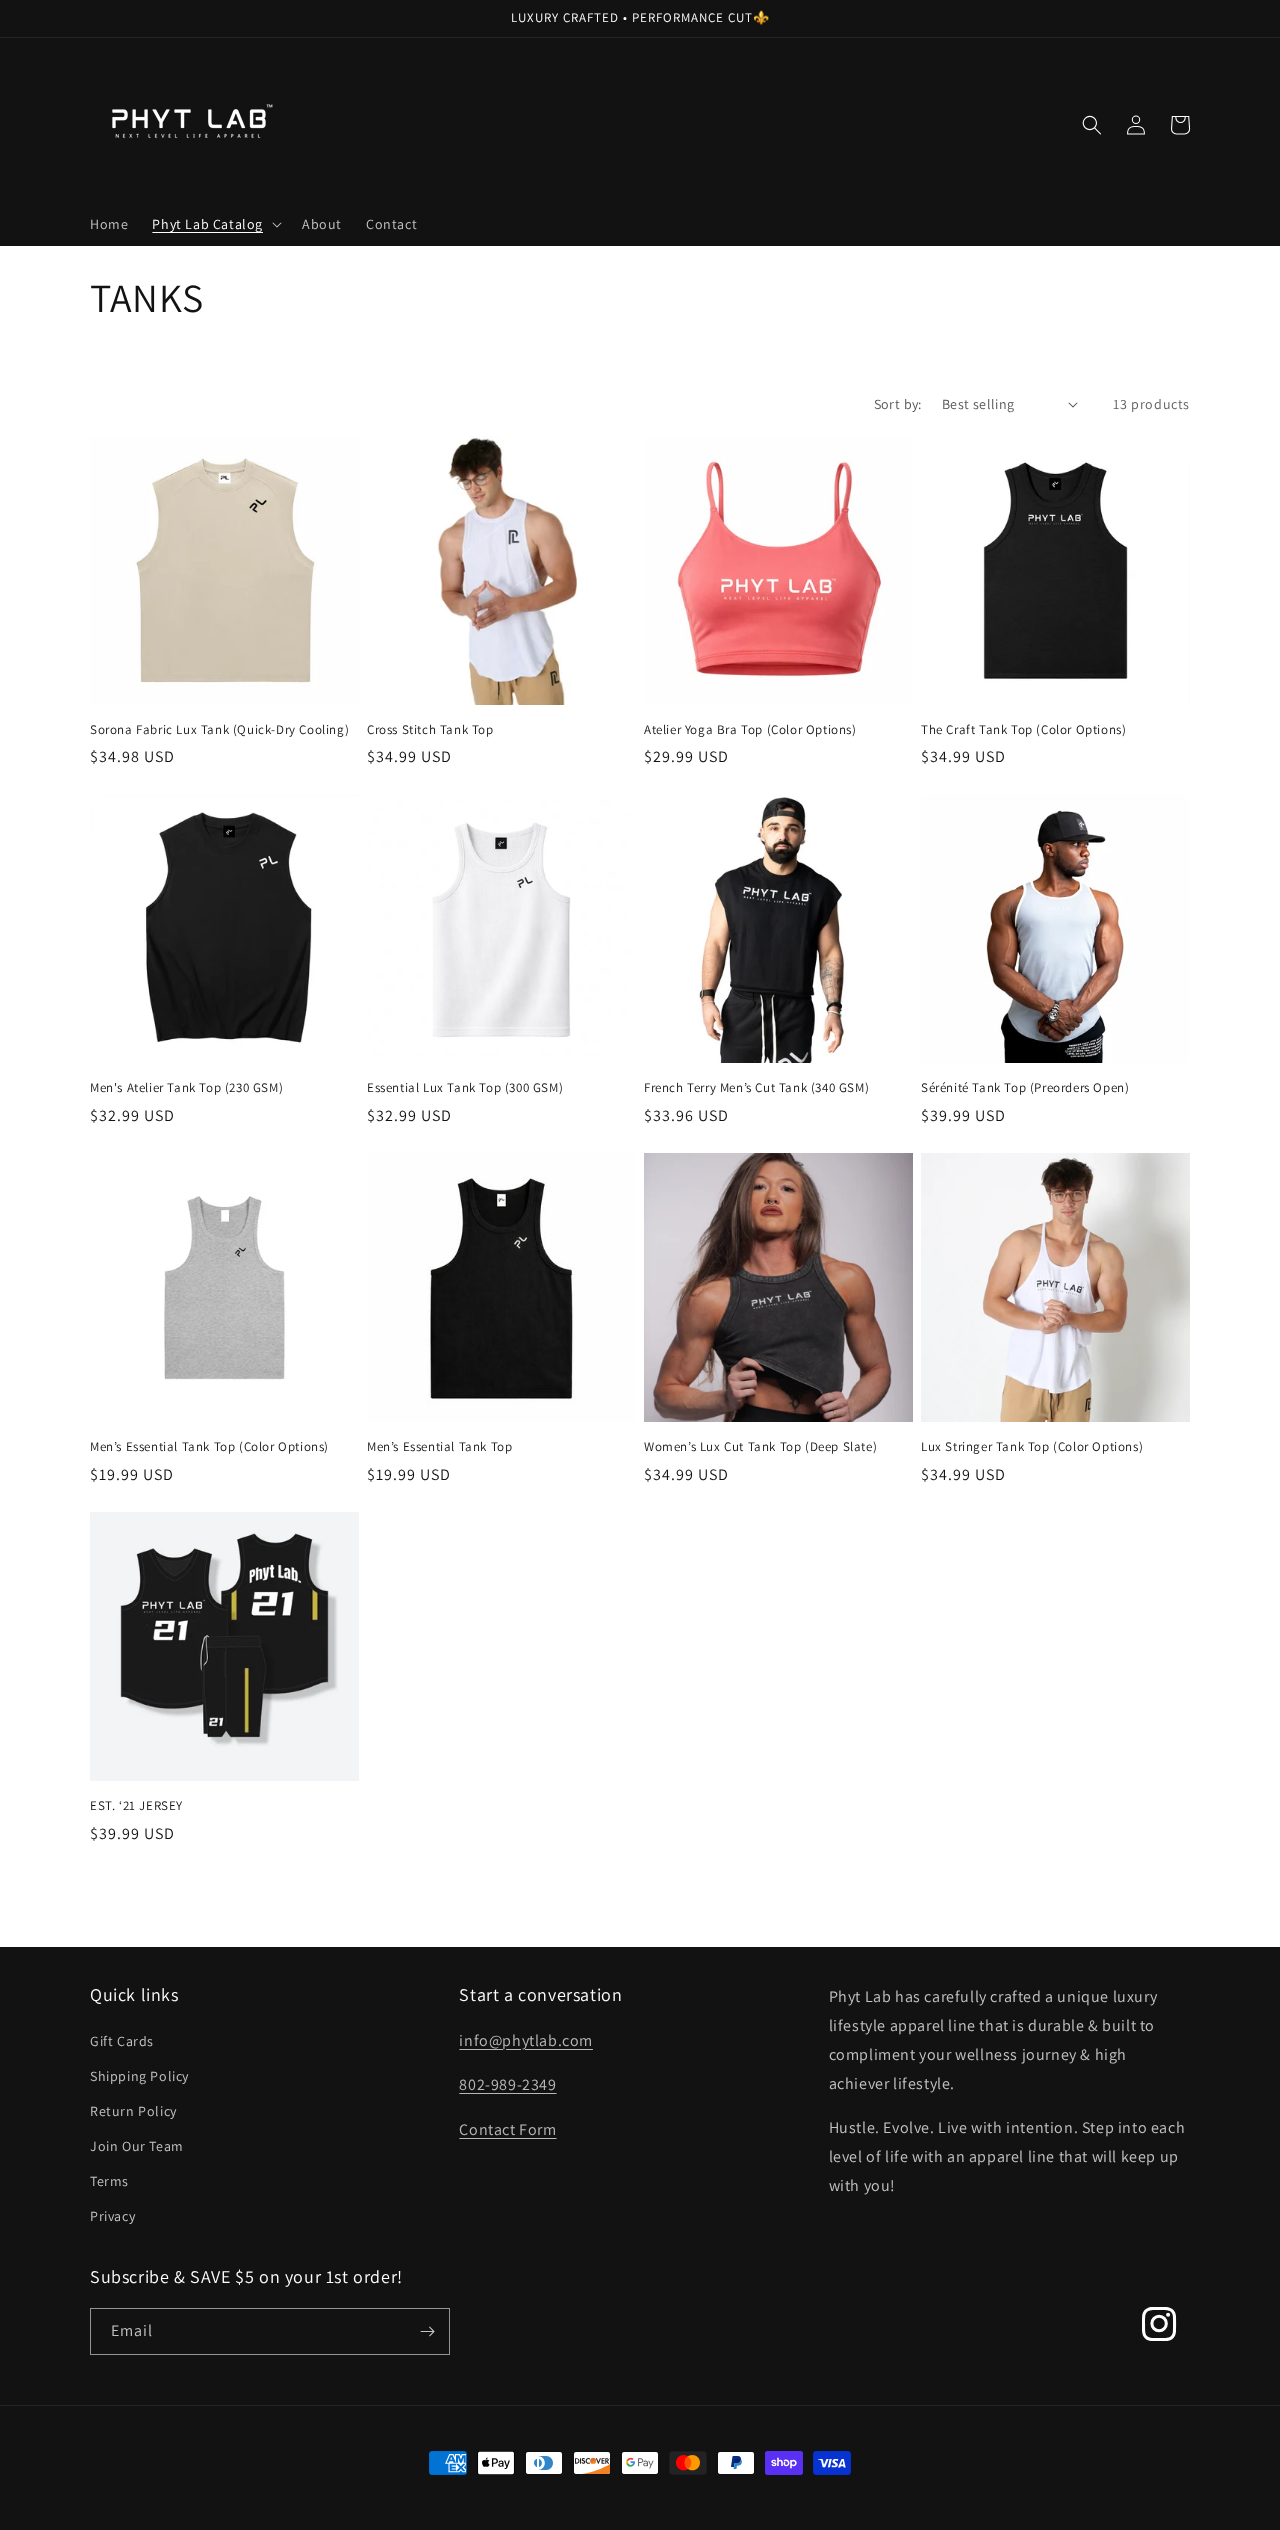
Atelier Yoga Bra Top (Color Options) (750, 730)
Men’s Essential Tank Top (439, 1447)
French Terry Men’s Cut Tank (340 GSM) (756, 1088)
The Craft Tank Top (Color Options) (1023, 730)
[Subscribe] (427, 2331)
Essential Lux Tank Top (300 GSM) (465, 1088)
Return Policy (133, 2111)
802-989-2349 (507, 2084)
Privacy (112, 2216)
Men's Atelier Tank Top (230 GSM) (186, 1088)
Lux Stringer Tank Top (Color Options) (1032, 1447)
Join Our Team (137, 2146)
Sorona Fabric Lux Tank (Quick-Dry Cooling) (219, 730)
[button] (215, 224)
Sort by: (898, 404)
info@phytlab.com (526, 2040)
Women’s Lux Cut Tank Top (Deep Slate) (760, 1447)
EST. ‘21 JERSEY (136, 1806)
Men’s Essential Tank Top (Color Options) (209, 1447)
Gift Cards (122, 2041)
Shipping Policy (139, 2076)
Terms (109, 2181)
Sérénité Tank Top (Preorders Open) (1025, 1088)
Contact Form (507, 2129)
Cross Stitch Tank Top (430, 730)
